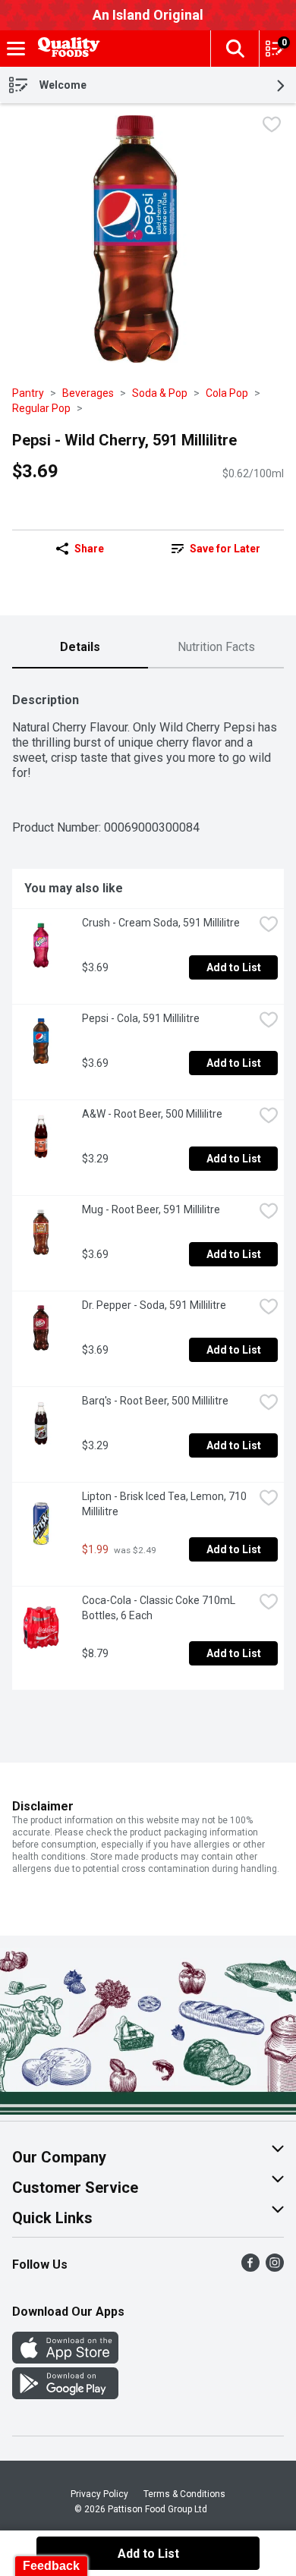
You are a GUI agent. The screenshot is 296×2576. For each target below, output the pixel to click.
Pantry (28, 393)
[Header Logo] (66, 49)
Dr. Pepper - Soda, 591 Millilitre (154, 1305)
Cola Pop (227, 393)
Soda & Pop (160, 393)
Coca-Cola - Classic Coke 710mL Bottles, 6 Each (160, 1608)
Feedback (51, 2566)
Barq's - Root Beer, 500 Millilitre (155, 1401)
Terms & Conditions (184, 2494)
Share (89, 549)
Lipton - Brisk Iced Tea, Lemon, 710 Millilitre (165, 1504)
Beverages (88, 393)
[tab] (80, 648)
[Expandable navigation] (16, 49)
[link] (216, 549)
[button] (235, 49)
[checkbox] (272, 126)
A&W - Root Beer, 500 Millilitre (152, 1114)
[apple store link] (65, 2359)
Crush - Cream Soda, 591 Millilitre (161, 923)
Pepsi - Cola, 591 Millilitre (141, 1018)
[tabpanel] (148, 1185)
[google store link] (65, 2395)
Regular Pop (41, 408)
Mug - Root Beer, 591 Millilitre (151, 1209)
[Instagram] (275, 2268)
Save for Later (225, 549)
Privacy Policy (99, 2494)
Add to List (234, 967)
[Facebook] (250, 2268)
